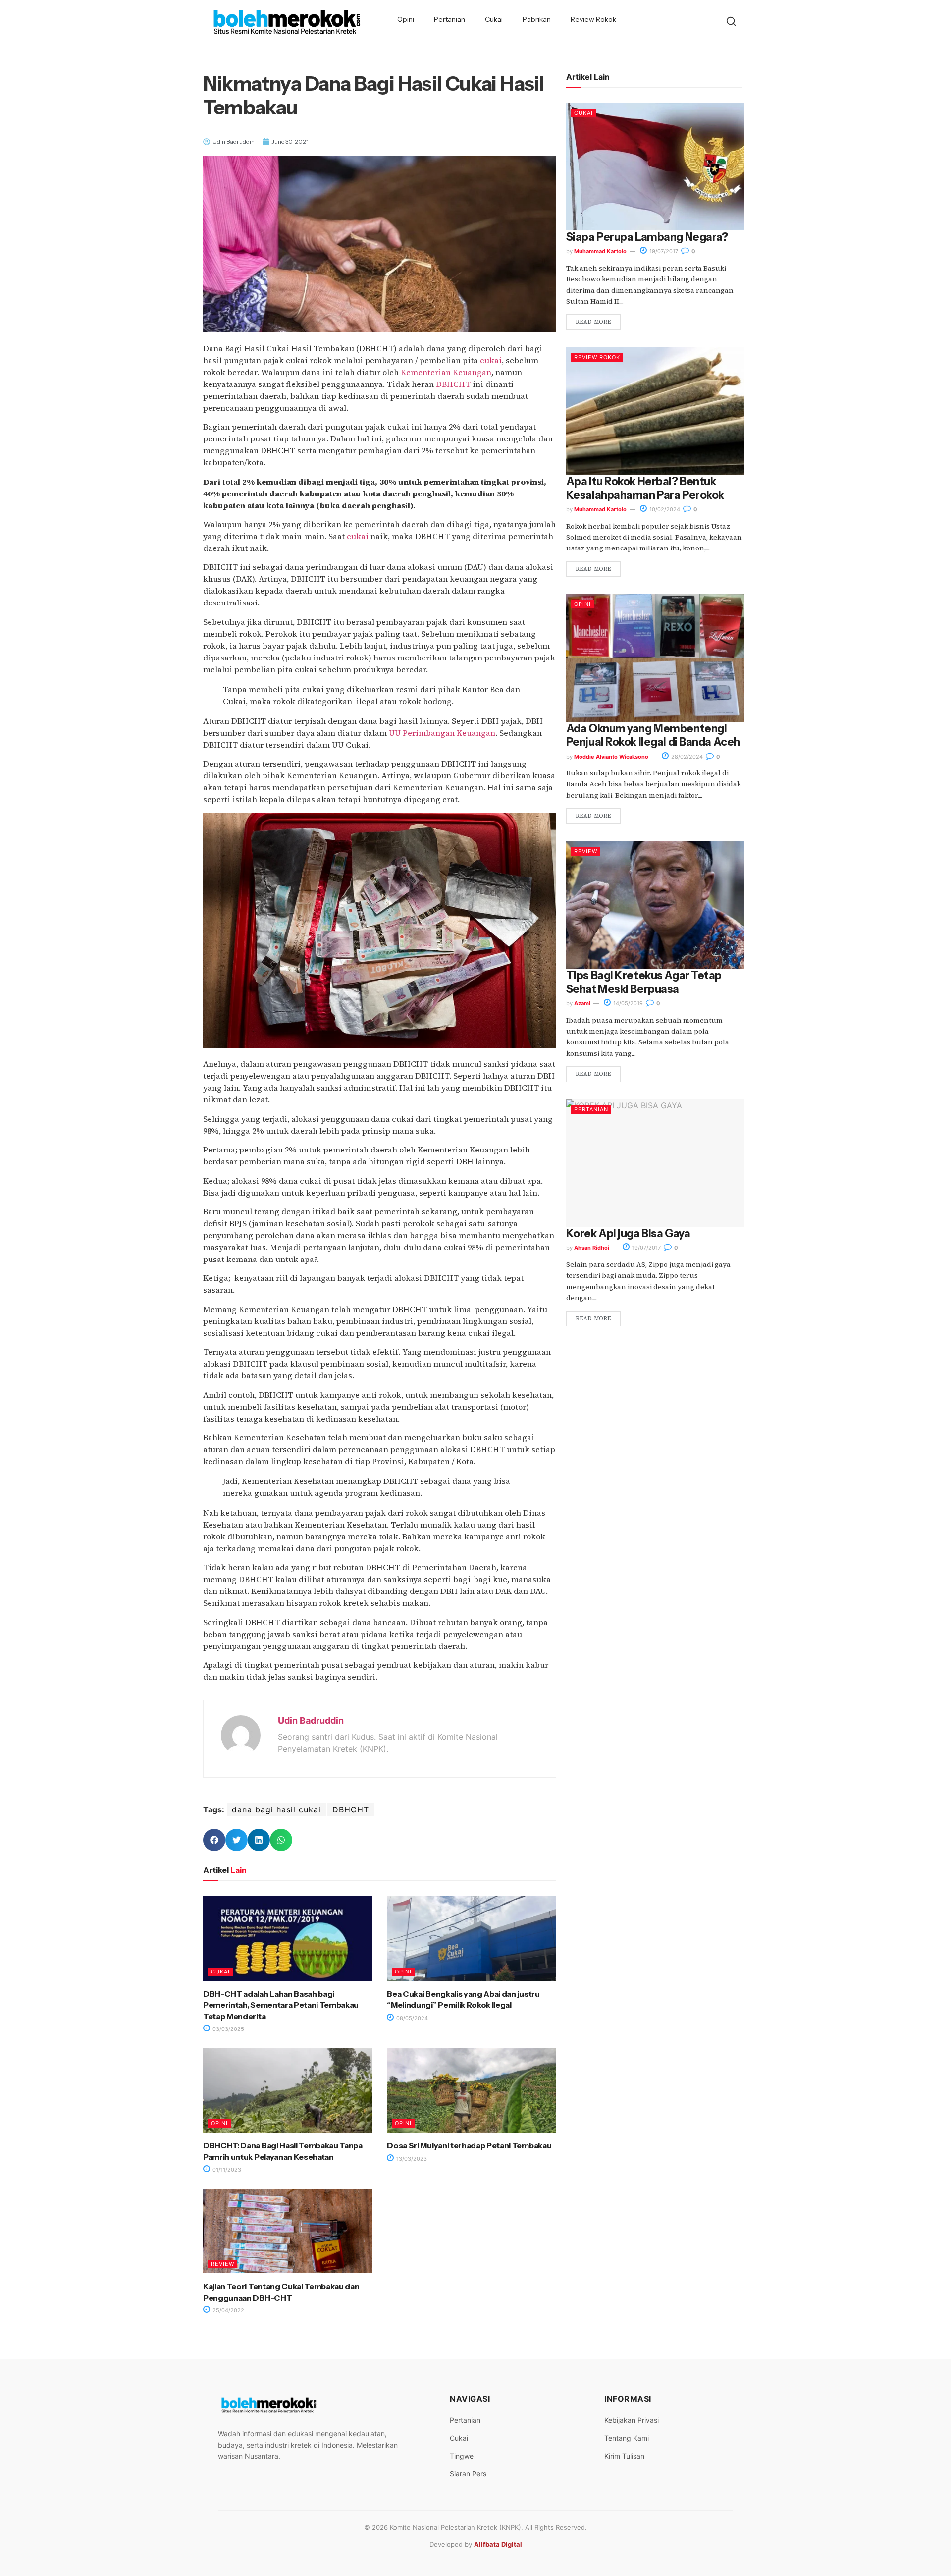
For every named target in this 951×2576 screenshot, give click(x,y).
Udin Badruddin (311, 1721)
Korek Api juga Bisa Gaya (628, 1233)
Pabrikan (537, 19)
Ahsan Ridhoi (592, 1248)
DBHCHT (453, 384)
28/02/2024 (686, 757)
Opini (406, 19)
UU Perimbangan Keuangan (442, 733)
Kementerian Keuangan (446, 372)
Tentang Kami (627, 2438)
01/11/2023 (226, 2170)
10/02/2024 (664, 509)
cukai (491, 360)
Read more (593, 322)
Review (223, 2264)
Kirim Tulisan (624, 2456)
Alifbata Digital (498, 2544)
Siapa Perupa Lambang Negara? (647, 237)
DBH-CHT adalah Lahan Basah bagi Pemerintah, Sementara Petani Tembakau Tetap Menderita (281, 2005)
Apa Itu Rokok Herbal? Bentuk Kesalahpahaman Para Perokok (645, 488)
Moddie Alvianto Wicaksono (611, 757)
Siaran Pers (468, 2474)
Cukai (494, 19)
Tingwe (462, 2456)
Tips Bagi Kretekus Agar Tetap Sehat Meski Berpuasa (644, 982)
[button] (214, 1840)
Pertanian (449, 19)
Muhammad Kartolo (600, 251)
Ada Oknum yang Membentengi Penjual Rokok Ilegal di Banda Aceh (653, 735)
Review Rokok (593, 19)
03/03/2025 (228, 2029)
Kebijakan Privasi (632, 2420)
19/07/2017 (663, 251)
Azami (582, 1003)
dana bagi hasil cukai (276, 1809)
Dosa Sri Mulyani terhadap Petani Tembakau (469, 2145)
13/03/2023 (411, 2159)
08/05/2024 (411, 2018)
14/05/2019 (627, 1003)
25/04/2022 (228, 2310)
